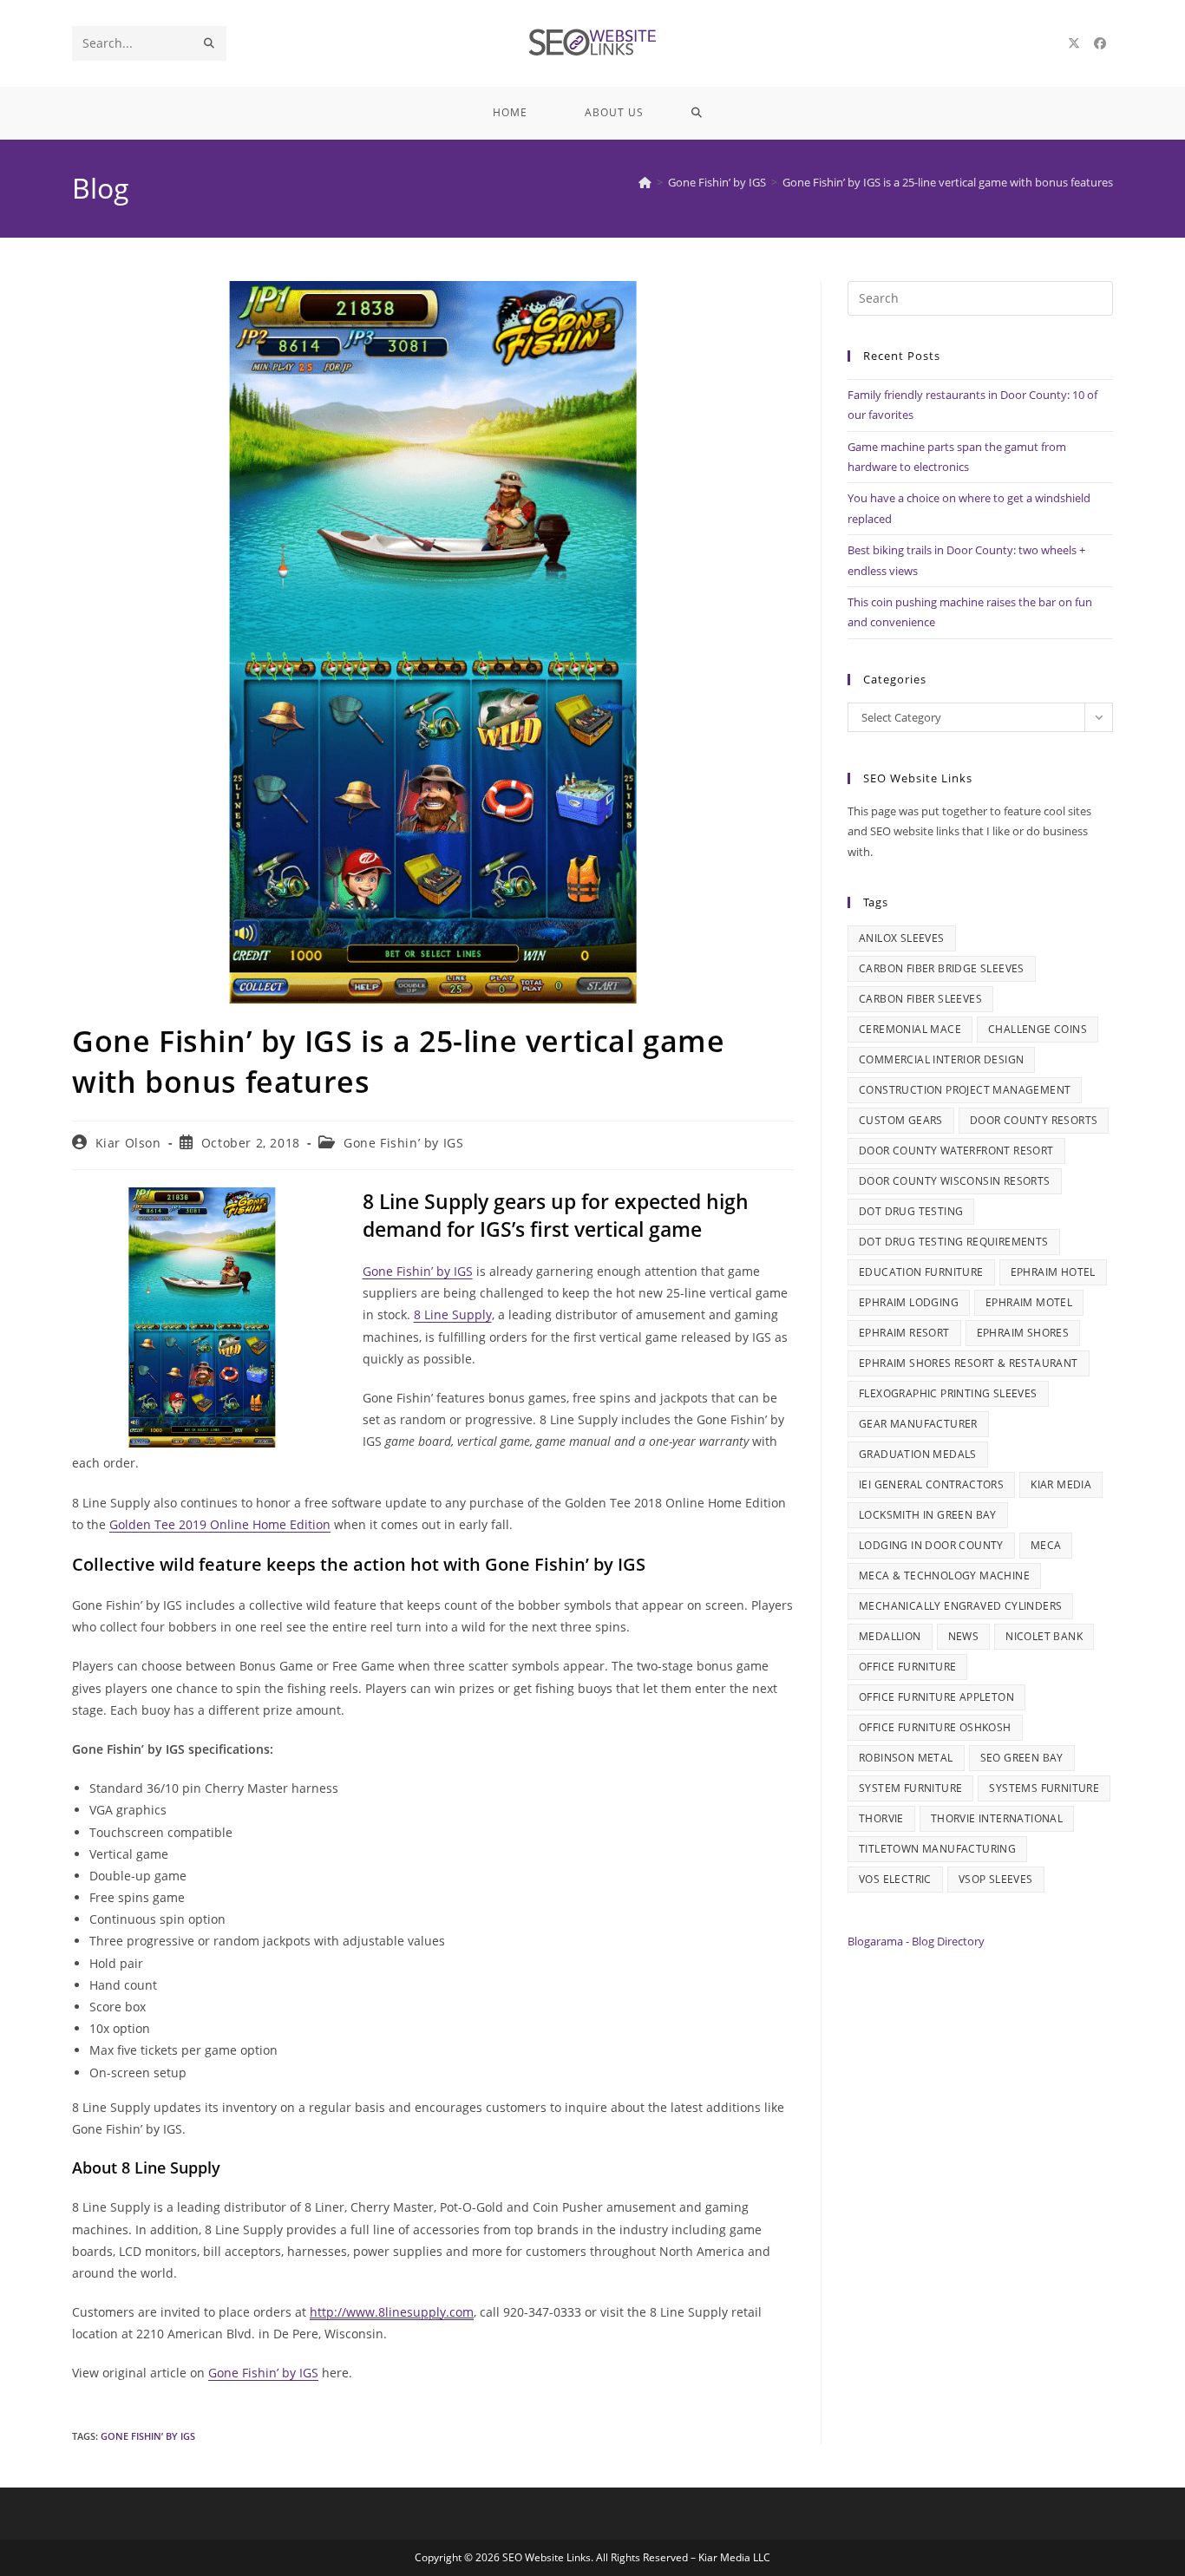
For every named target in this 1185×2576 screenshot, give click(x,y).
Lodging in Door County (931, 1545)
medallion (890, 1636)
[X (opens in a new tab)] (1074, 43)
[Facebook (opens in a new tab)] (1100, 43)
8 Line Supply (453, 1314)
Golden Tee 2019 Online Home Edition (220, 1524)
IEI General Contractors (931, 1484)
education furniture (921, 1272)
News (964, 1636)
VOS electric (895, 1879)
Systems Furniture (1044, 1788)
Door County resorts (1034, 1120)
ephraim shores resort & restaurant (969, 1363)
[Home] (645, 182)
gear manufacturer (918, 1424)
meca (1046, 1545)
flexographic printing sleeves (948, 1393)
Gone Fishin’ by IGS (403, 1143)
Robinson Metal (906, 1758)
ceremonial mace (910, 1029)
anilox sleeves (902, 938)
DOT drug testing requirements (954, 1242)
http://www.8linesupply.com (392, 2312)
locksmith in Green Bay (928, 1515)
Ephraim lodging (909, 1302)
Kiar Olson (128, 1143)
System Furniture (910, 1788)
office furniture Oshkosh (935, 1727)
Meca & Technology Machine (944, 1576)
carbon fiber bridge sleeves (942, 968)
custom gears (901, 1120)
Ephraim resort (904, 1333)
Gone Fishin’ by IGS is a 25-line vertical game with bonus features (948, 182)
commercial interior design (941, 1059)
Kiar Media (1061, 1484)
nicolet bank (1044, 1636)
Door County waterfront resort (956, 1151)
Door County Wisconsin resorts (955, 1181)
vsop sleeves (996, 1879)
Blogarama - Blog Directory (916, 1941)
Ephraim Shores (1023, 1333)
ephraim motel (1029, 1302)
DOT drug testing (911, 1211)
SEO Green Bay (1022, 1758)
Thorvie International (997, 1818)
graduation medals (918, 1454)
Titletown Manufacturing (937, 1849)
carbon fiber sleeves (920, 999)
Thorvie (881, 1818)
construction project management (965, 1090)
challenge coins (1038, 1029)
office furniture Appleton (936, 1697)
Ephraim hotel (1053, 1272)
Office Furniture (907, 1667)
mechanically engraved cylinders (960, 1606)
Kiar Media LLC (734, 2557)
